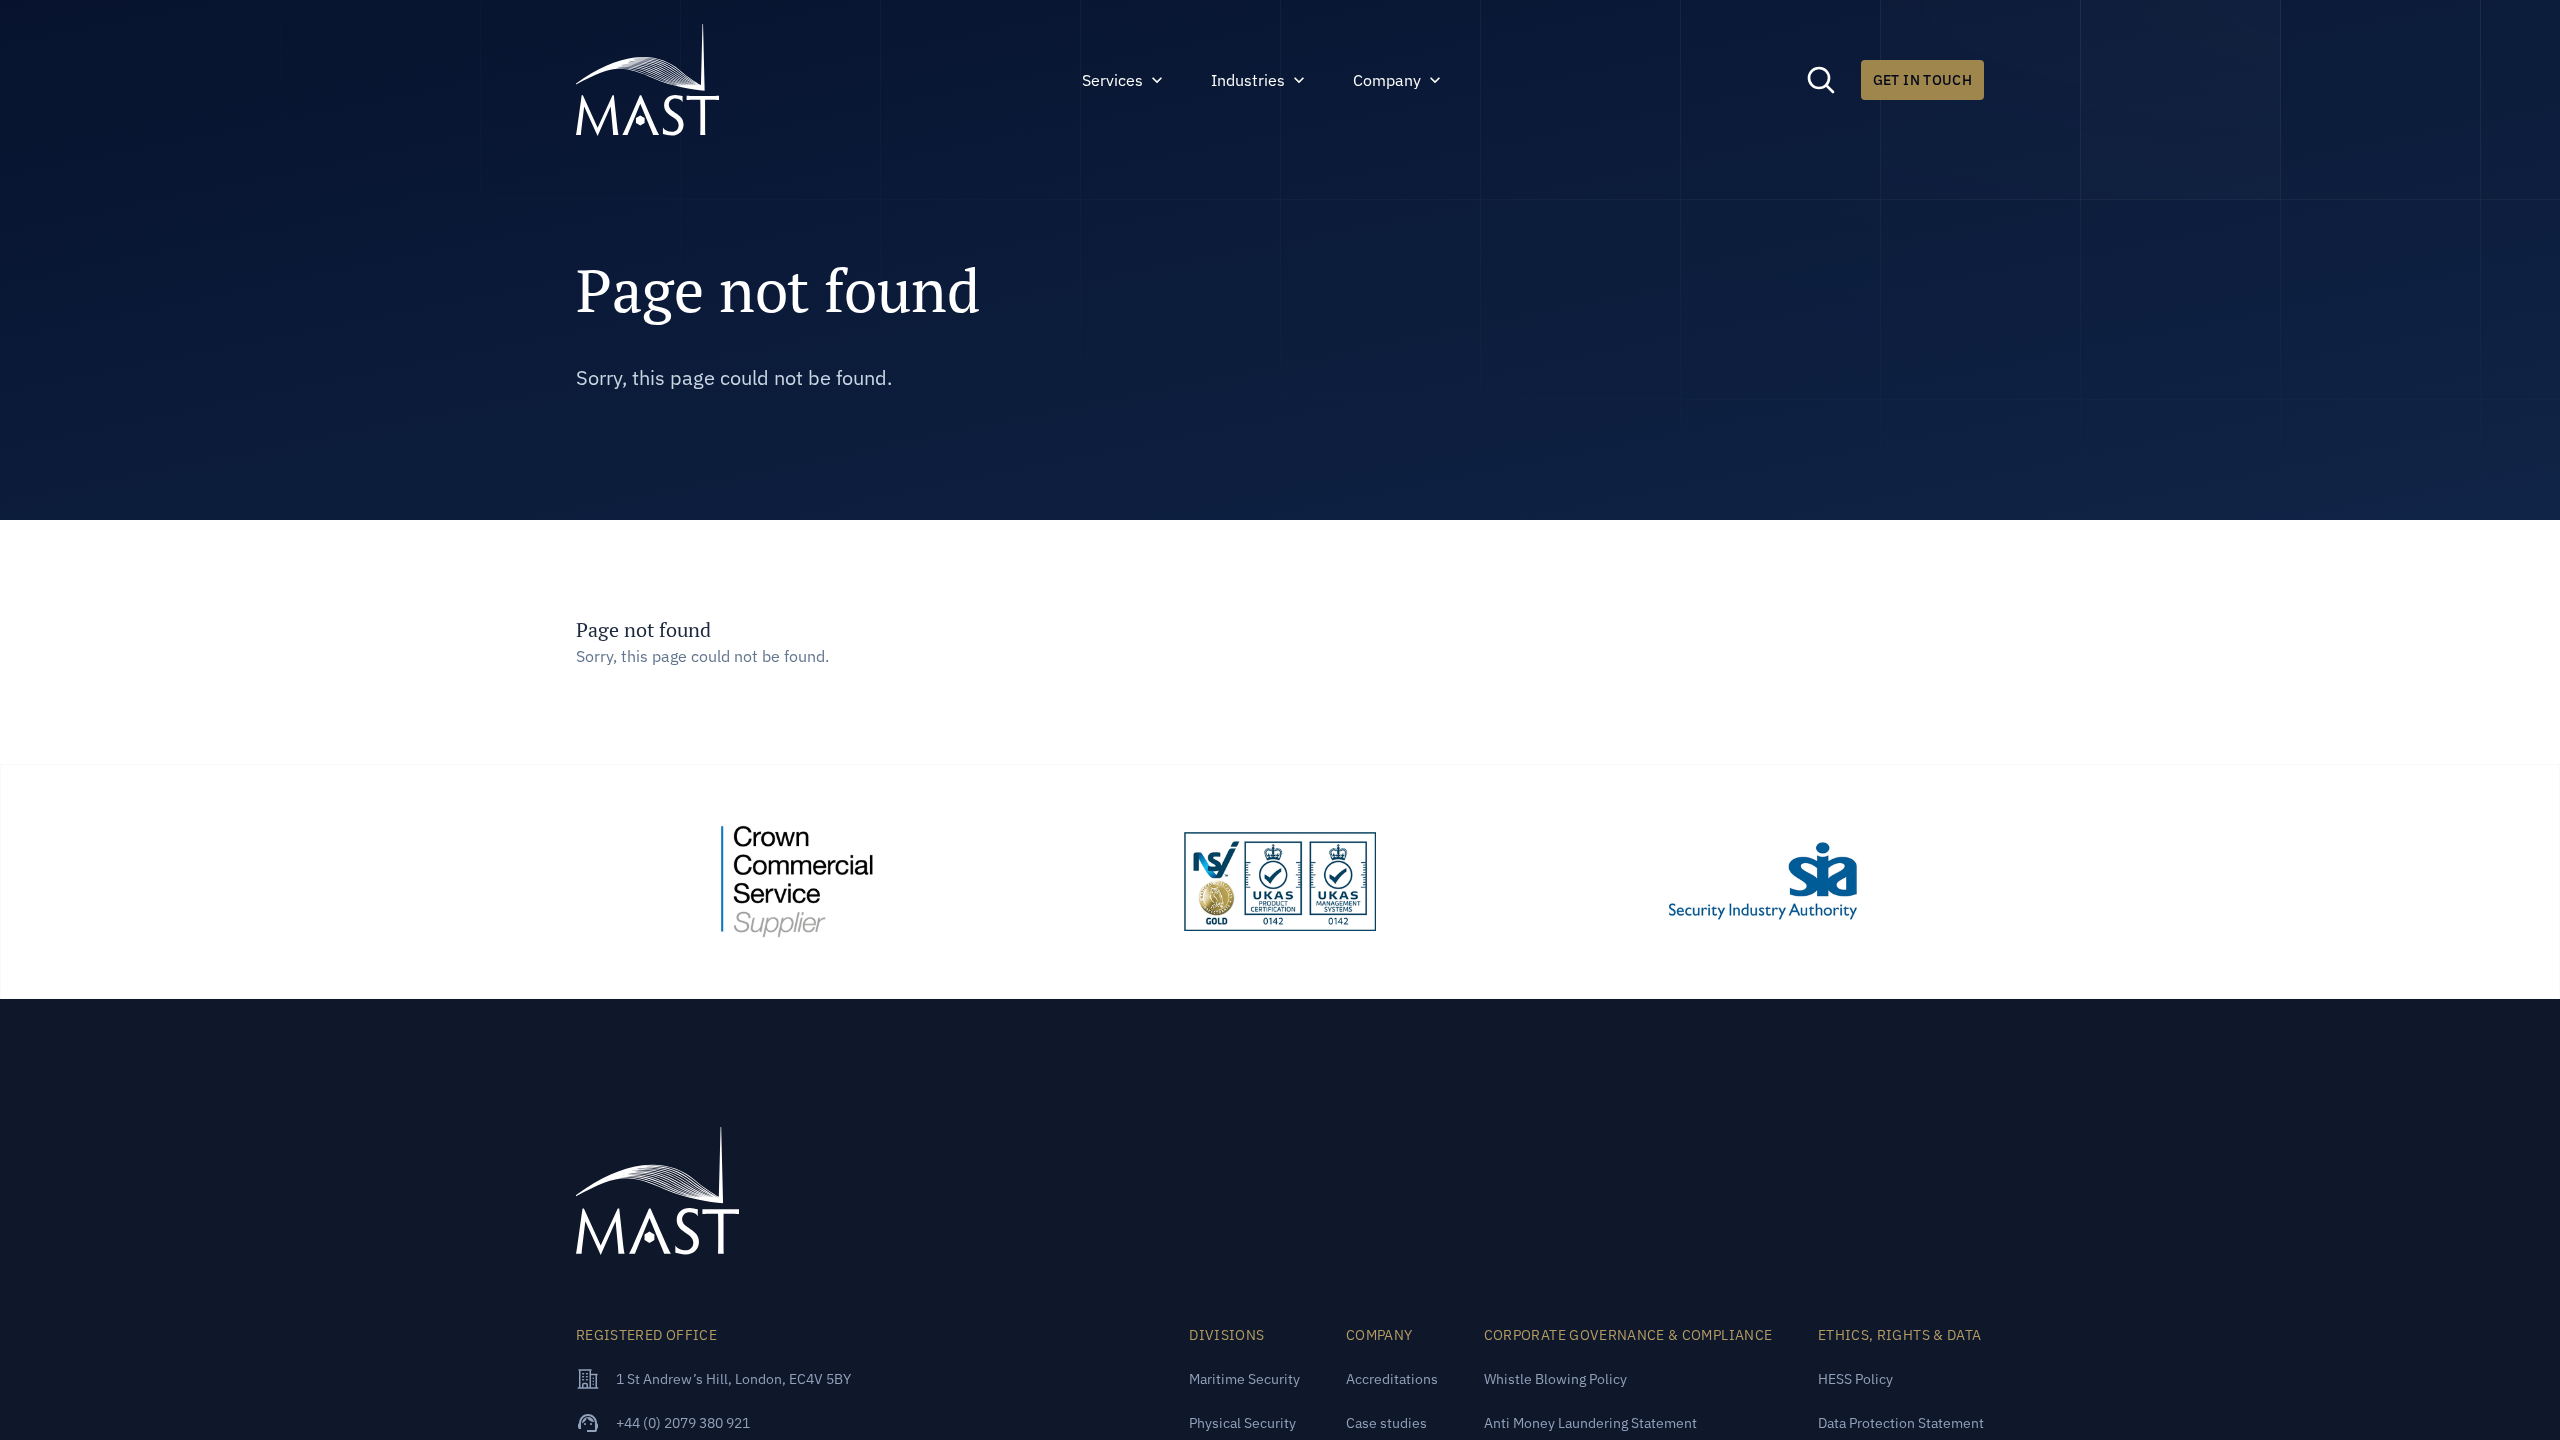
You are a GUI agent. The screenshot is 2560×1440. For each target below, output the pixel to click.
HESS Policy (1855, 1379)
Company (1387, 80)
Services (1112, 80)
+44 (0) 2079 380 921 (683, 1423)
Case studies (1386, 1423)
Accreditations (1392, 1379)
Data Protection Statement (1901, 1423)
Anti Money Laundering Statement (1590, 1423)
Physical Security (1242, 1423)
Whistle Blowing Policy (1555, 1379)
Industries (1248, 80)
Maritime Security (1244, 1379)
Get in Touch (1922, 80)
